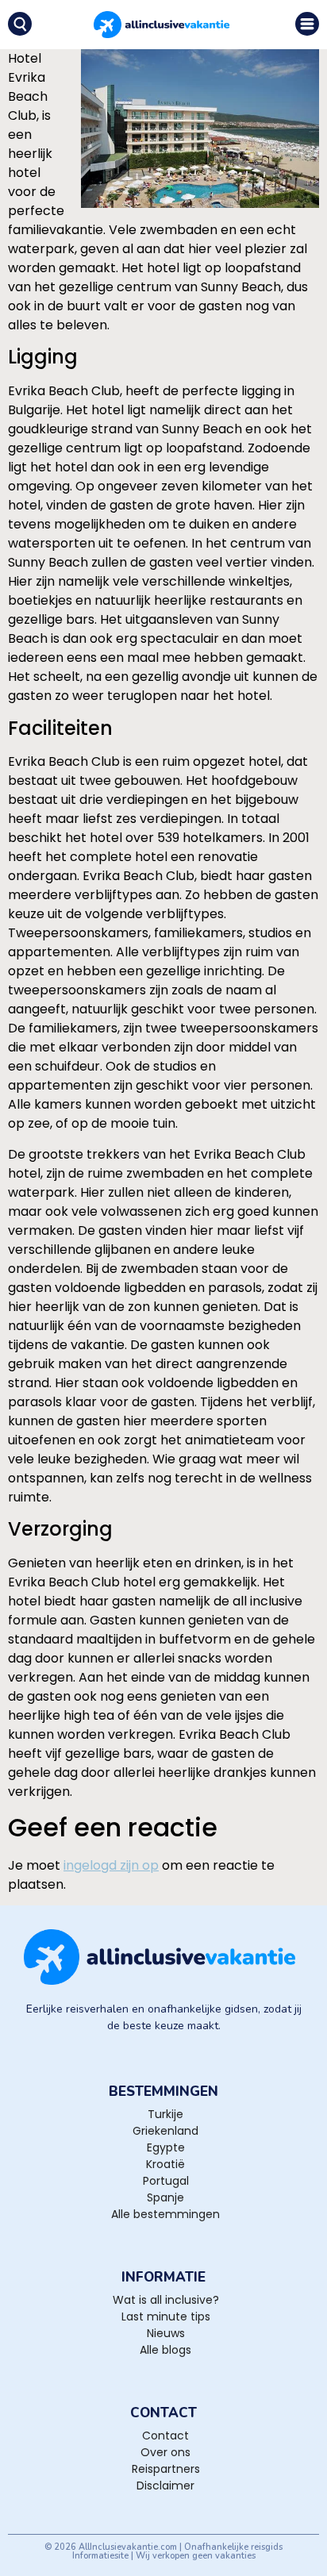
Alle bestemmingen (165, 2214)
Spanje (165, 2197)
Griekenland (165, 2131)
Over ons (165, 2452)
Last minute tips (166, 2316)
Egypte (166, 2147)
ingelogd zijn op (111, 1865)
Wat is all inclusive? (166, 2300)
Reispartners (166, 2469)
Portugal (166, 2181)
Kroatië (165, 2164)
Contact (165, 2436)
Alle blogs (165, 2350)
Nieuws (166, 2333)
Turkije (165, 2114)
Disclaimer (165, 2486)
